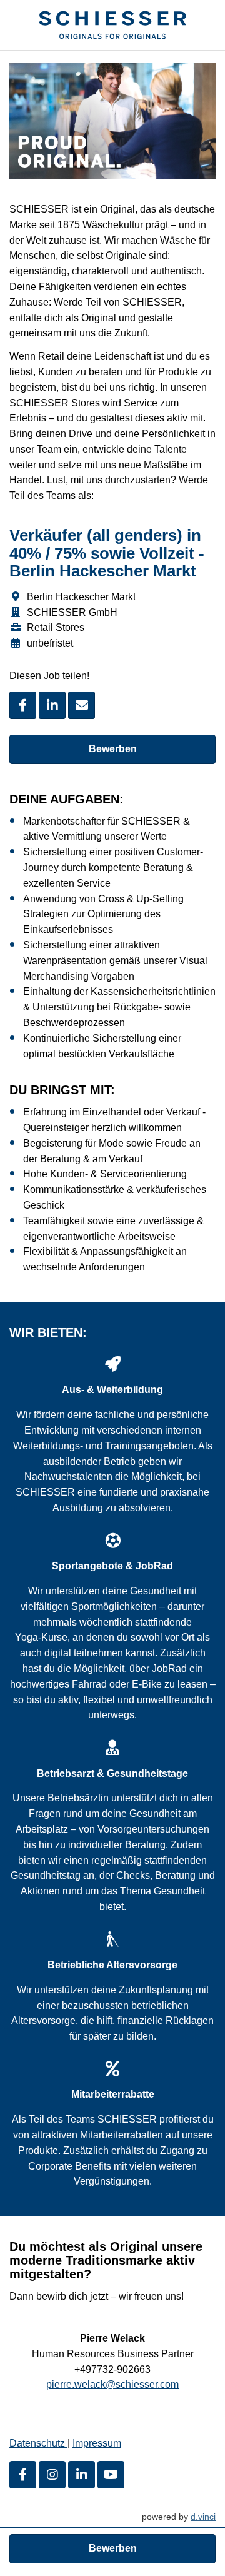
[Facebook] (23, 2475)
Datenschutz (38, 2443)
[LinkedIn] (82, 2475)
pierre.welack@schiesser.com (112, 2384)
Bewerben (113, 749)
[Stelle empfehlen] (82, 705)
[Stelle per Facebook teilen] (23, 705)
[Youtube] (111, 2475)
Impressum (97, 2443)
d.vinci (203, 2517)
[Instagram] (52, 2475)
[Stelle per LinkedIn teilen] (52, 705)
